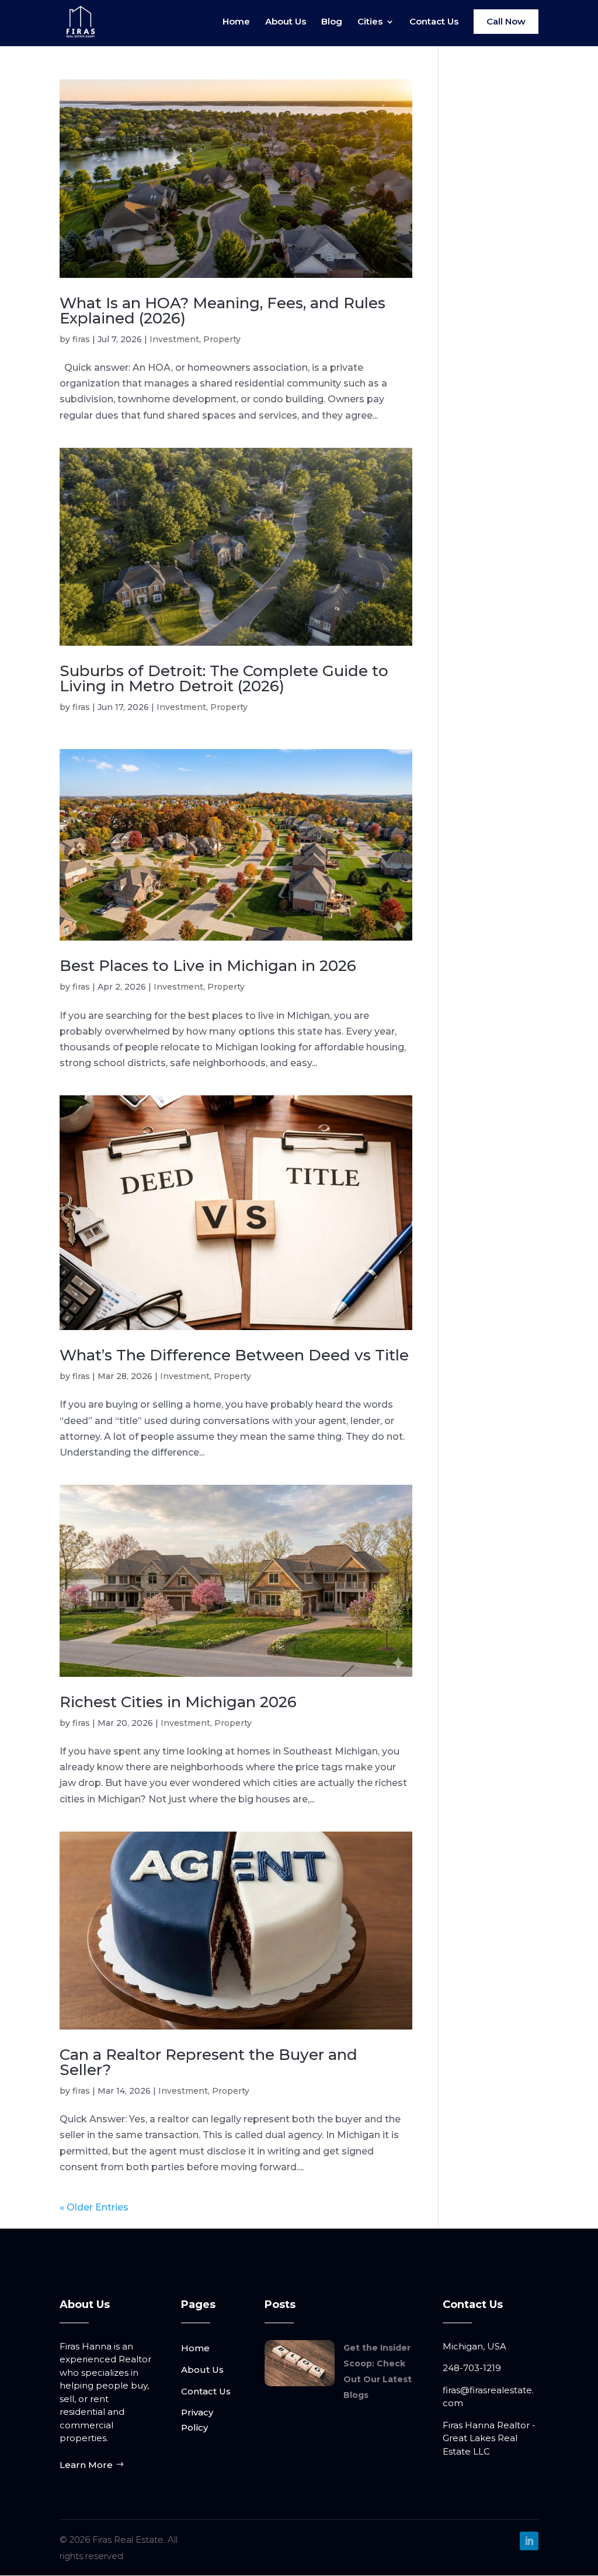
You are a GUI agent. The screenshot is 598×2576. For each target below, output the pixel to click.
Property (222, 339)
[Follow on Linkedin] (529, 2541)
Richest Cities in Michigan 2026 (178, 1702)
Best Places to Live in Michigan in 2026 (208, 966)
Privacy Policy (197, 2420)
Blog (332, 22)
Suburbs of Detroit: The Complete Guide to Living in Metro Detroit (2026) (224, 678)
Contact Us (434, 22)
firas (81, 339)
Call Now (506, 21)
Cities (370, 22)
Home (236, 22)
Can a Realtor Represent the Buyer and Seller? (208, 2062)
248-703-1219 (472, 2368)
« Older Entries (94, 2207)
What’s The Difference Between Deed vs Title (234, 1355)
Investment (174, 339)
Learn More (86, 2465)
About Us (286, 22)
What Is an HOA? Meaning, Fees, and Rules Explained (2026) (222, 311)
